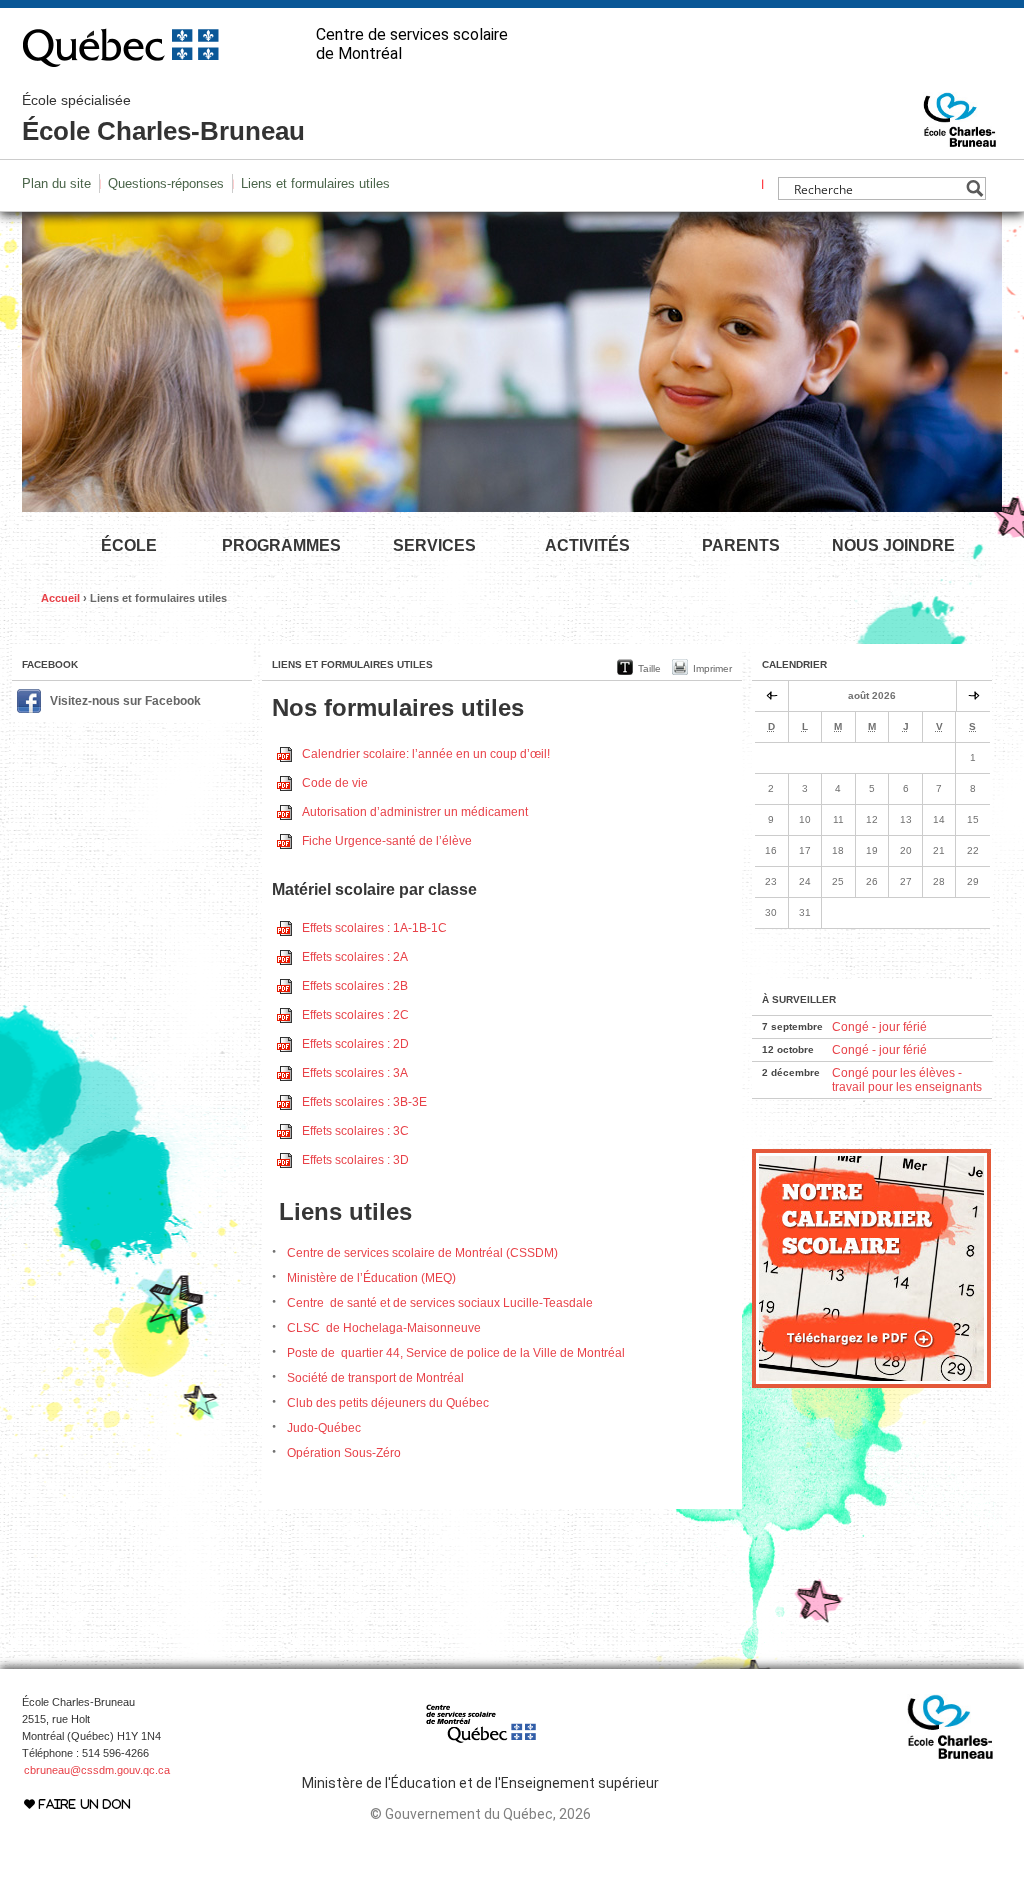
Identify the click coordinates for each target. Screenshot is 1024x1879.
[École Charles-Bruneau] (960, 138)
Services (434, 545)
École (129, 545)
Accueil (60, 598)
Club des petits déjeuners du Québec (388, 1403)
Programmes (281, 545)
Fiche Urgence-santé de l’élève (387, 841)
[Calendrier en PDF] (871, 1384)
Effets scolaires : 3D (355, 1160)
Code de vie (335, 783)
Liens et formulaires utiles (315, 183)
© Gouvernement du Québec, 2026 (480, 1814)
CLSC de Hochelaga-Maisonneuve (384, 1328)
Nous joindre (893, 545)
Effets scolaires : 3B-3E (364, 1102)
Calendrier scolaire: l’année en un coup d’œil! (426, 754)
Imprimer (712, 668)
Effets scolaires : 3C (355, 1131)
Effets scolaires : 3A (355, 1073)
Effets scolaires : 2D (355, 1044)
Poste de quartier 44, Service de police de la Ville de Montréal (456, 1353)
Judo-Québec (324, 1428)
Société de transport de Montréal (375, 1378)
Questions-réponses (166, 183)
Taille (649, 668)
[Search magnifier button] (974, 188)
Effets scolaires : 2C (355, 1015)
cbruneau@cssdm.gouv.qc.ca (97, 1770)
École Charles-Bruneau (163, 119)
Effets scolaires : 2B (355, 986)
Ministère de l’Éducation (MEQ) (371, 1278)
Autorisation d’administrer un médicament (415, 812)
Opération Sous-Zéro (344, 1453)
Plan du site (56, 183)
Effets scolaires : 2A (355, 957)
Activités (587, 545)
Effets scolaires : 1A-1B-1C (374, 928)
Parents (741, 545)
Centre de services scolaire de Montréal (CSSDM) (422, 1253)
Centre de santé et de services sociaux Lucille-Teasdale (440, 1303)
